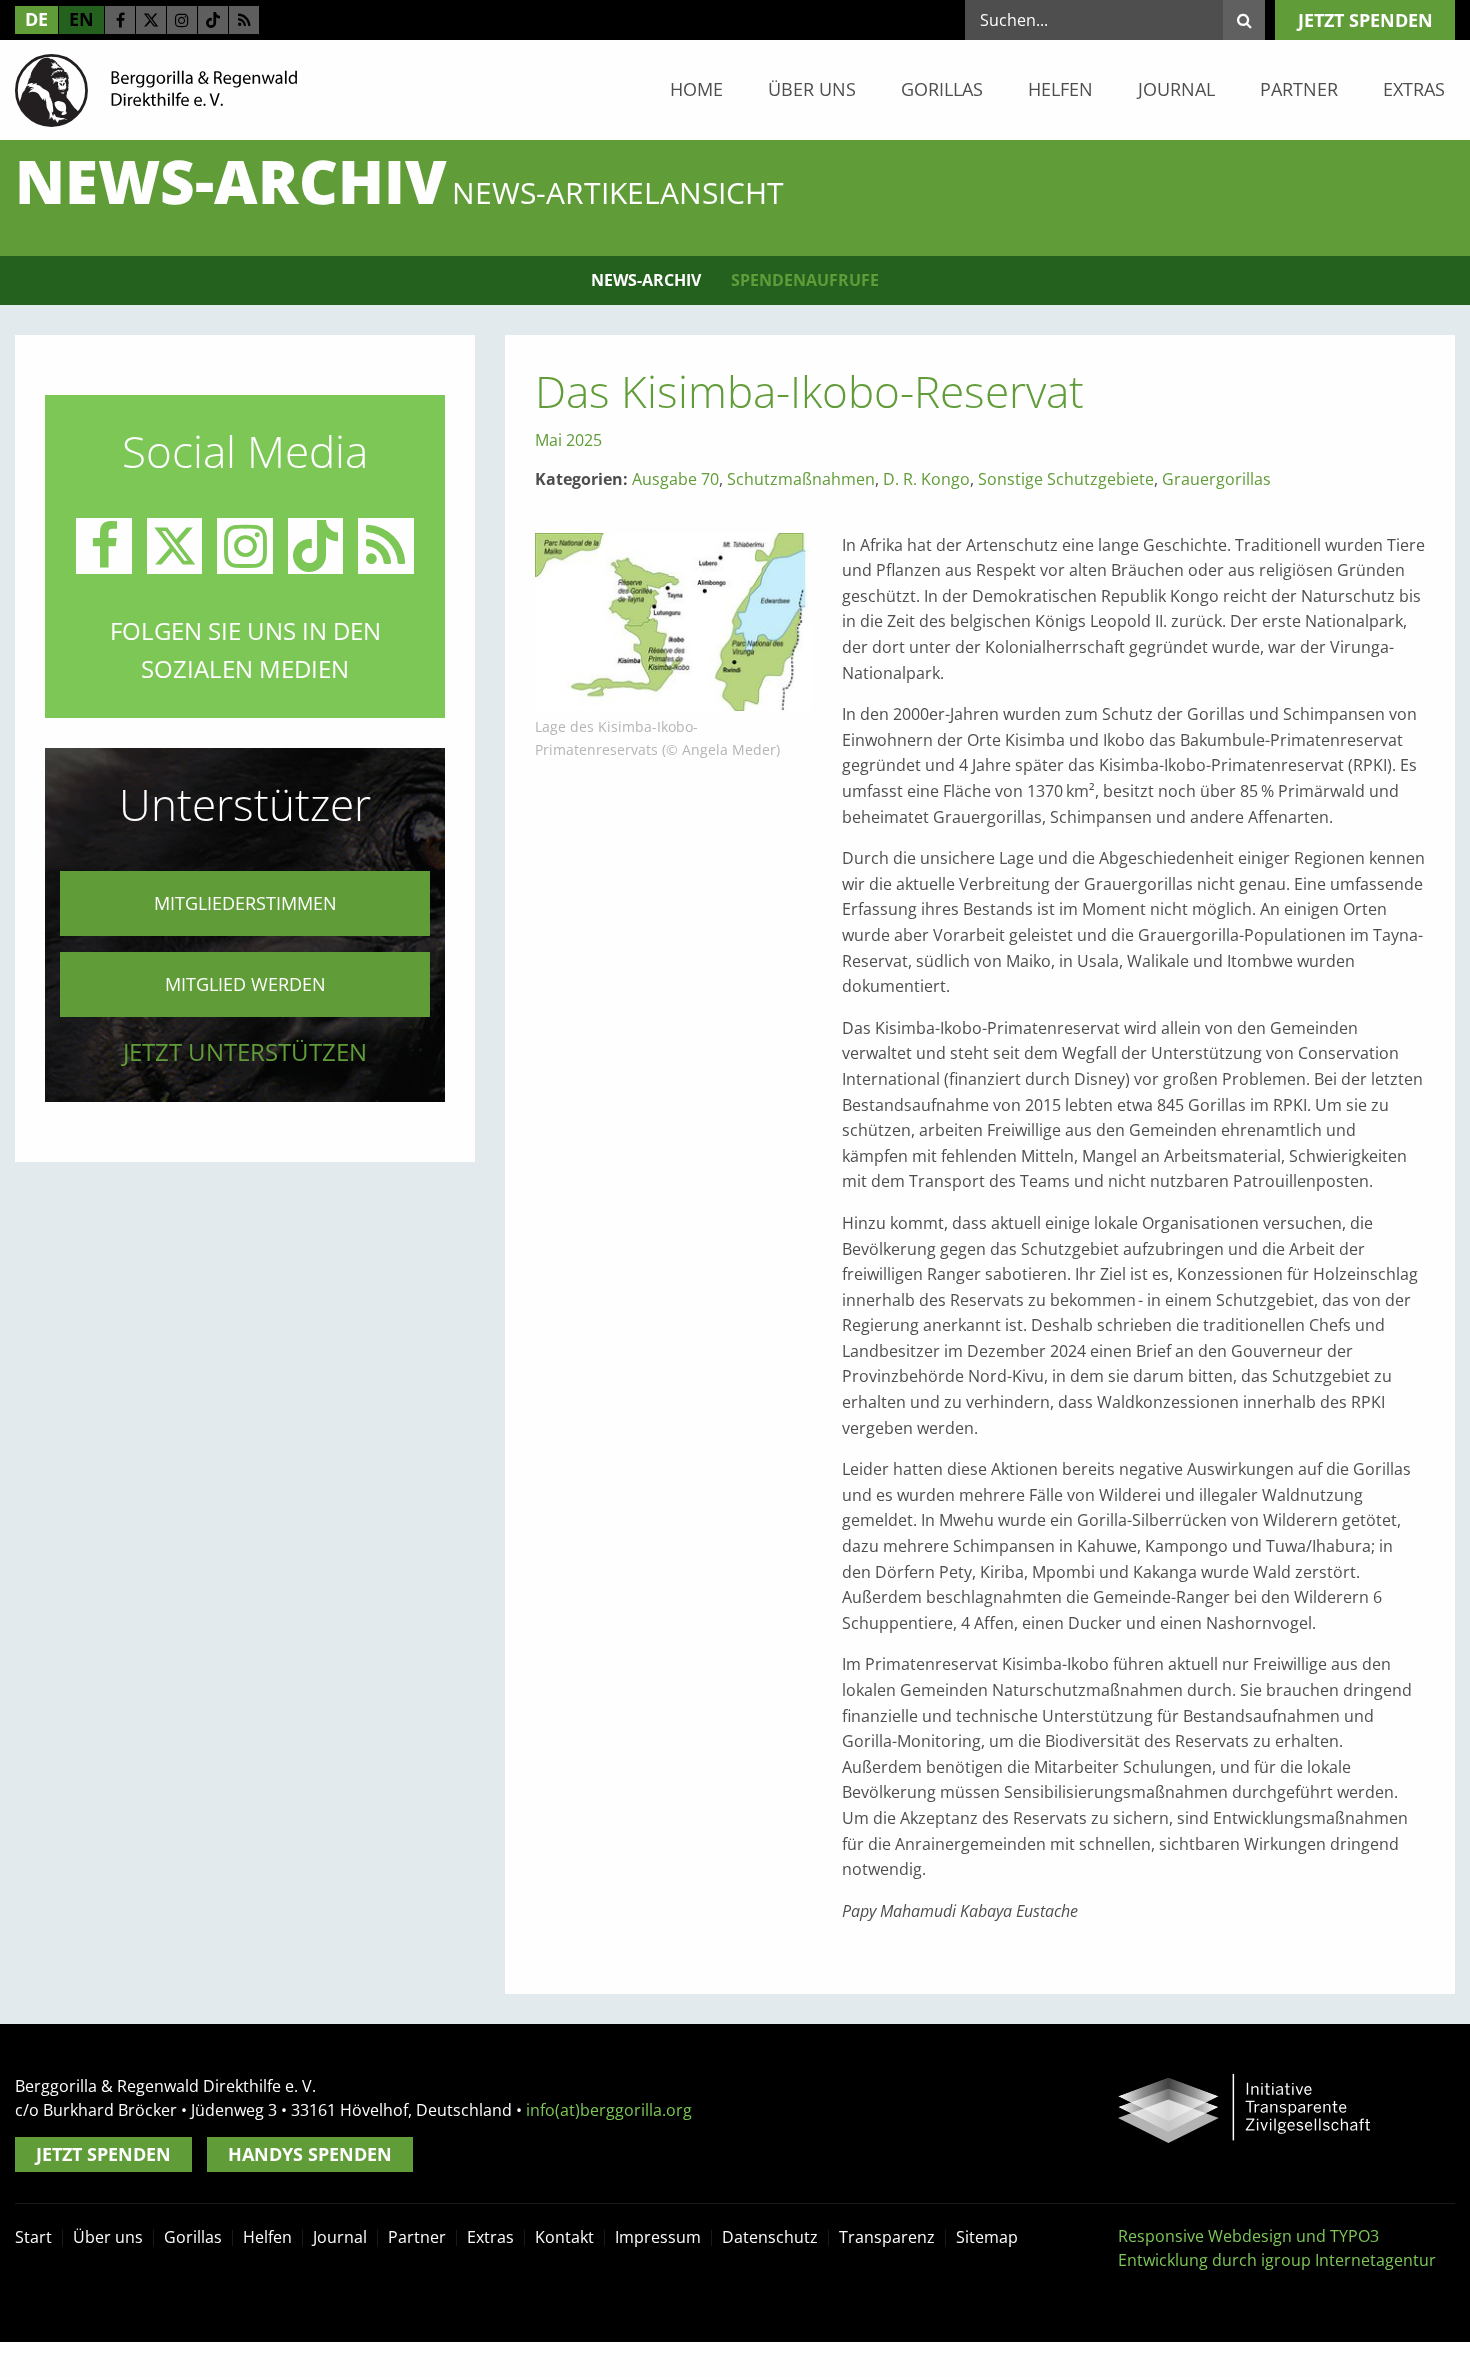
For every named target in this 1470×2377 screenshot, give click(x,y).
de (36, 19)
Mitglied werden (245, 984)
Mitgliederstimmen (245, 903)
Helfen (1060, 89)
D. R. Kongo (926, 479)
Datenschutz (770, 2237)
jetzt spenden (1365, 20)
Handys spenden (310, 2154)
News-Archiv (646, 280)
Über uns (812, 89)
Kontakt (564, 2237)
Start (33, 2237)
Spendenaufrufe (805, 280)
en (81, 19)
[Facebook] (120, 20)
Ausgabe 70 (675, 479)
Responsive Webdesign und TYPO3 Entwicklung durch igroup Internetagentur (1277, 2248)
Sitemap (987, 2237)
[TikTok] (213, 20)
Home (696, 89)
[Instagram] (182, 20)
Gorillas (942, 89)
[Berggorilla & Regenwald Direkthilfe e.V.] (156, 89)
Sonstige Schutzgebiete (1066, 479)
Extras (1414, 89)
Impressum (658, 2237)
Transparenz (887, 2237)
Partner (1299, 89)
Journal (1176, 89)
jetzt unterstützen (245, 1051)
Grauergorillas (1216, 479)
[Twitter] (151, 20)
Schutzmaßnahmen (801, 479)
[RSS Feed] (244, 20)
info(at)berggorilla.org (609, 2110)
